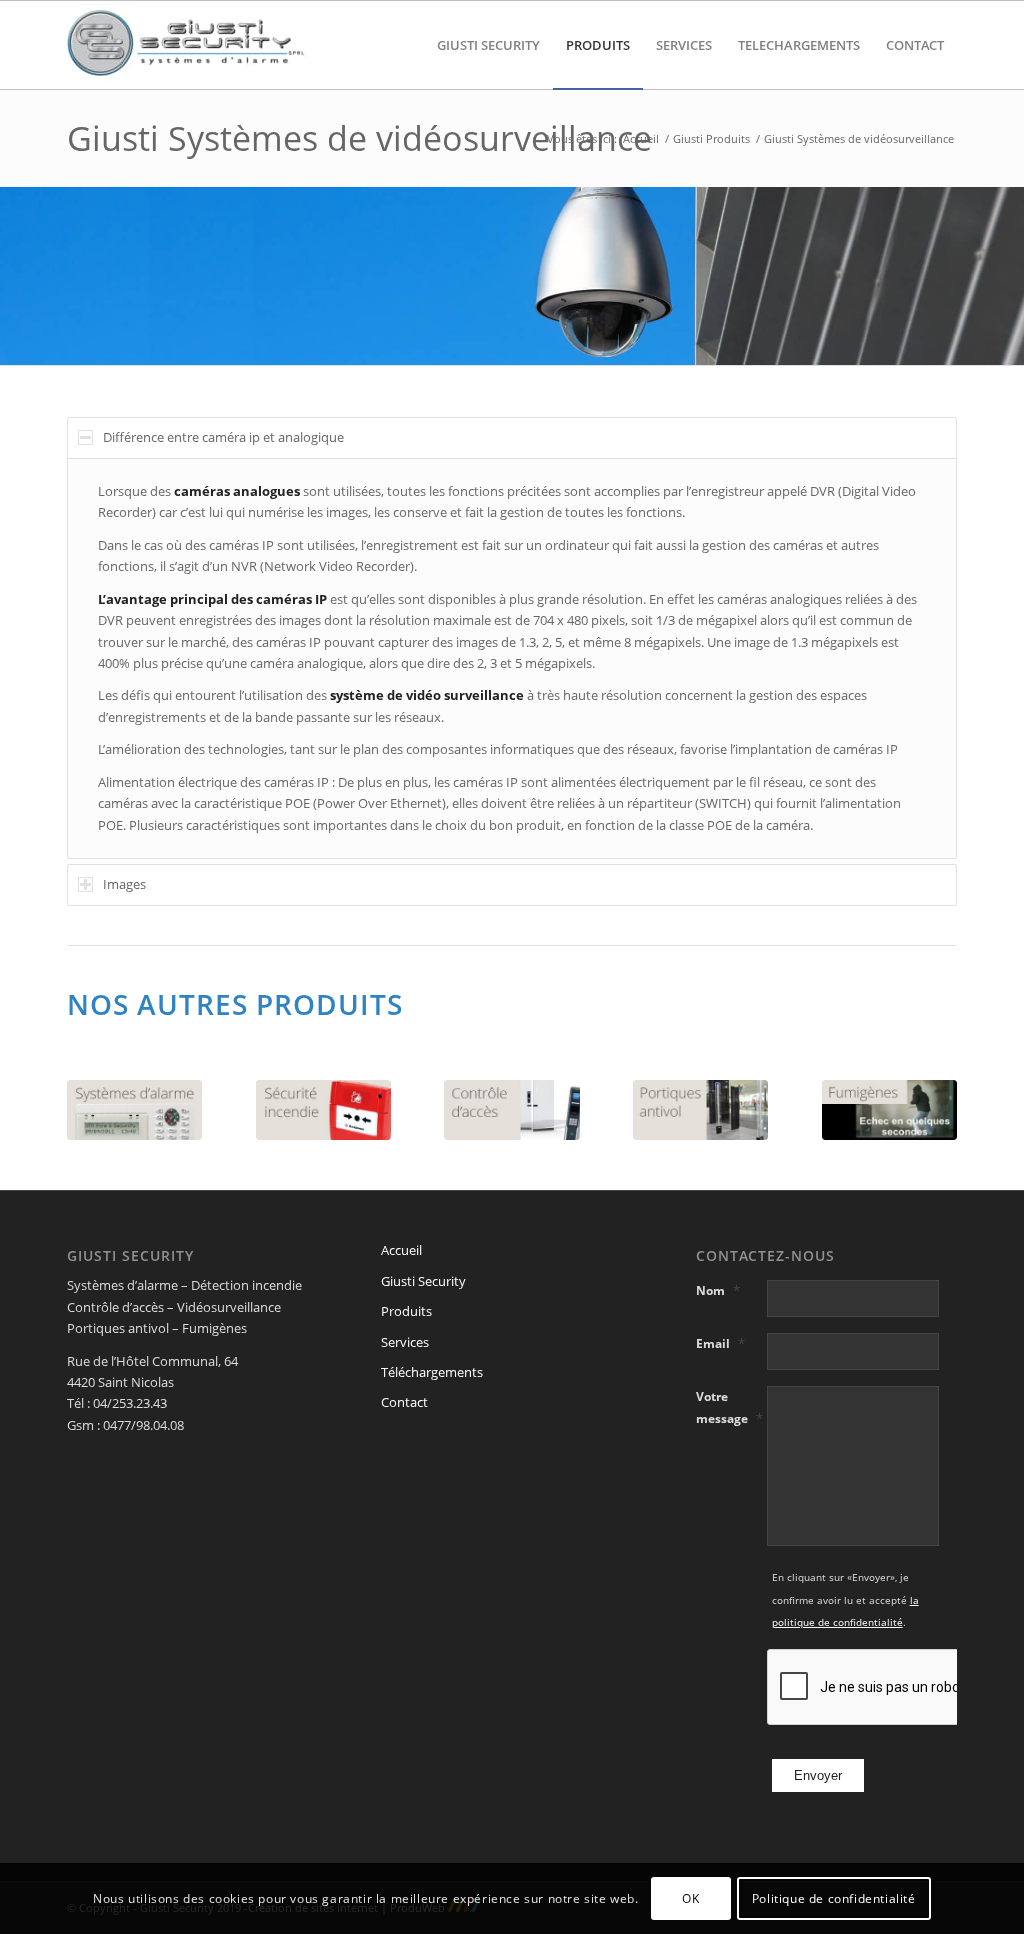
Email (720, 1343)
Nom (718, 1290)
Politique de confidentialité (834, 1898)
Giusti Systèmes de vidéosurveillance (359, 138)
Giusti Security (423, 1281)
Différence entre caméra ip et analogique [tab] (223, 437)
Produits (406, 1311)
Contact (404, 1402)
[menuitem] (488, 45)
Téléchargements (432, 1372)
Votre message (729, 1407)
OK (690, 1898)
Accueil (401, 1250)
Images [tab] (124, 884)
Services (405, 1342)
